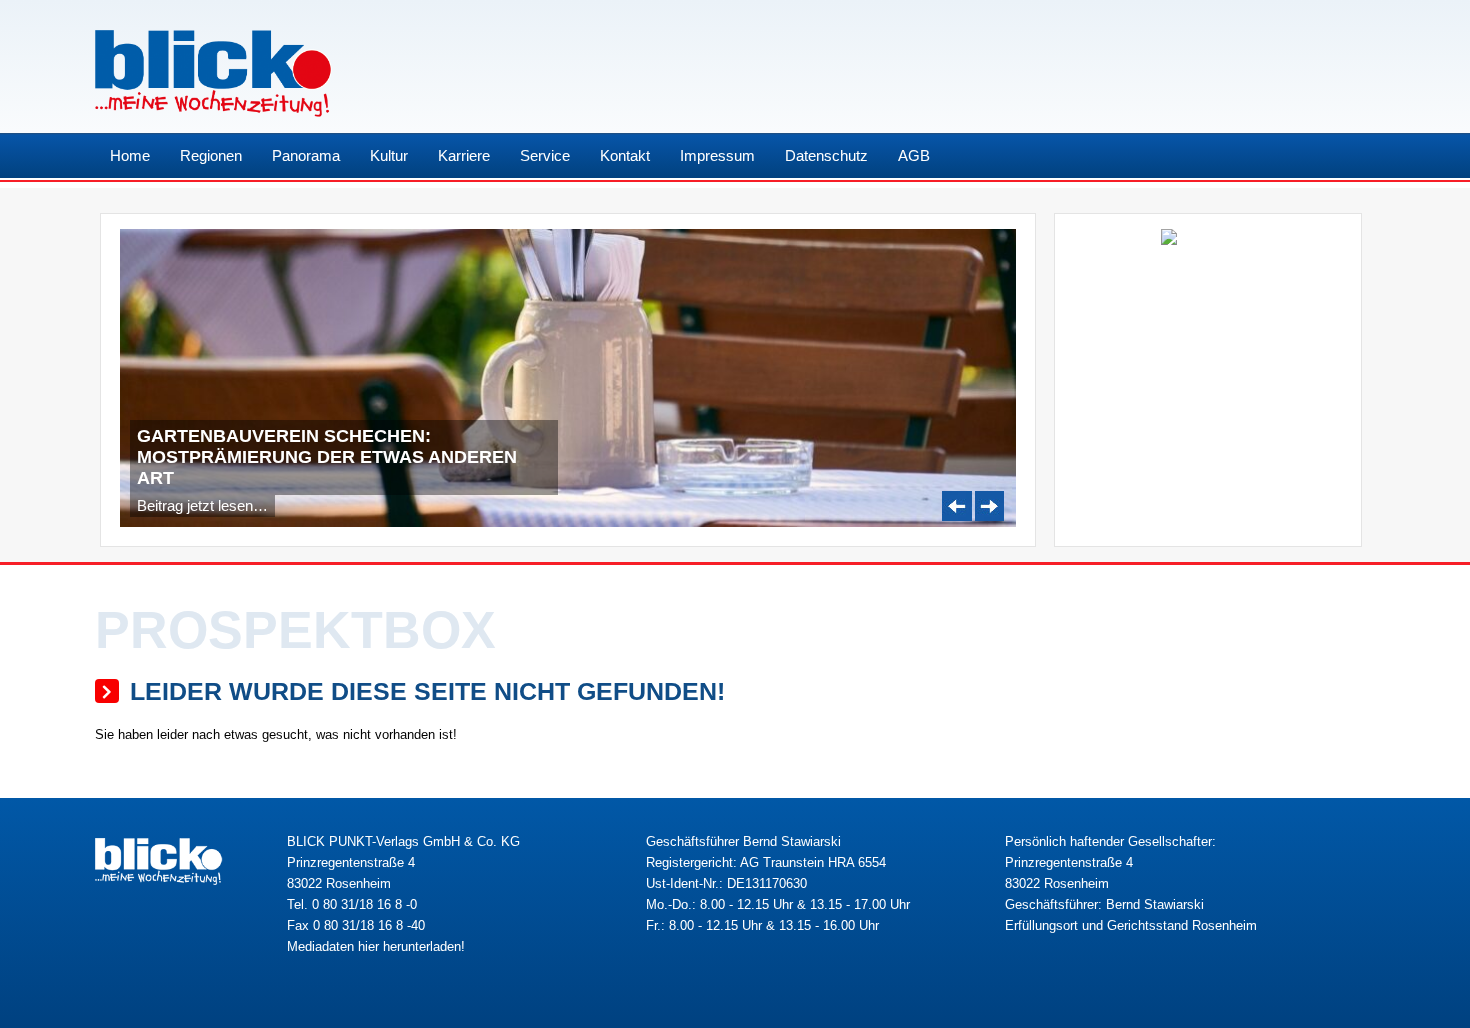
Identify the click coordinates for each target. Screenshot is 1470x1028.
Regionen (211, 155)
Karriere (464, 155)
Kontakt (625, 155)
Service (545, 155)
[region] (568, 378)
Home (130, 155)
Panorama (306, 155)
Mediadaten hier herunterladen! (376, 946)
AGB (914, 155)
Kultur (389, 155)
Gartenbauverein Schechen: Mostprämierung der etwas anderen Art (327, 457)
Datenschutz (826, 155)
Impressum (717, 155)
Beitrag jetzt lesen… (202, 505)
